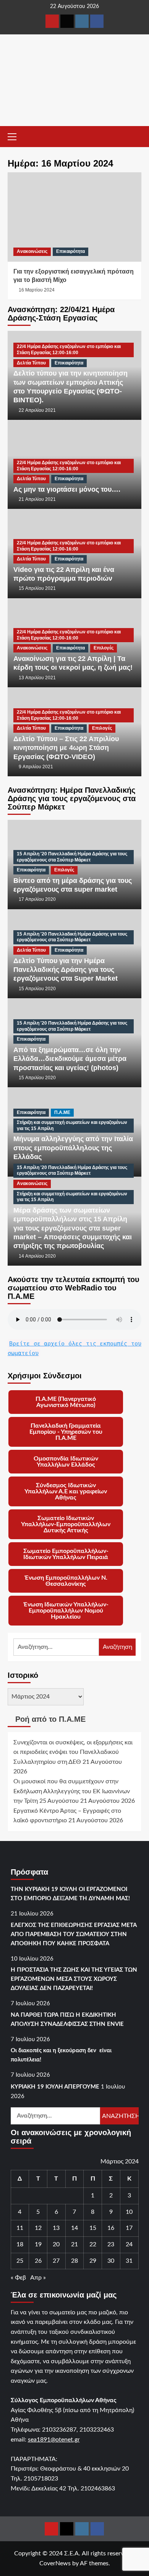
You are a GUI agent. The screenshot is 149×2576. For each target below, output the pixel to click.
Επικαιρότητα (70, 251)
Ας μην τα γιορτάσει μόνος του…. (67, 489)
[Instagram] (82, 21)
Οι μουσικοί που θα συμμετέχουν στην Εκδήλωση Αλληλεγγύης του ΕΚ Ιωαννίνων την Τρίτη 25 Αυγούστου (72, 1791)
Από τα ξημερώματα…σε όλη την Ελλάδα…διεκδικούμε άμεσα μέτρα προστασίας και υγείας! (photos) (70, 1059)
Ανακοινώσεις (32, 251)
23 (111, 2244)
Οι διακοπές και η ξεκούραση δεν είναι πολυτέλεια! (61, 2055)
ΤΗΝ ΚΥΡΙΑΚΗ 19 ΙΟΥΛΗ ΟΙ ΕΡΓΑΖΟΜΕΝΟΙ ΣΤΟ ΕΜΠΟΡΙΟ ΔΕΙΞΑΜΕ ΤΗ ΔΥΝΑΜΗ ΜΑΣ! (70, 1894)
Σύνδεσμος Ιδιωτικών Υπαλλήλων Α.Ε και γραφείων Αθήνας (66, 1491)
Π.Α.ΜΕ (62, 1112)
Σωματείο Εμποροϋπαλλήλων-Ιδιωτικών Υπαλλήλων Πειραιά (66, 1554)
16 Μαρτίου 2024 (37, 290)
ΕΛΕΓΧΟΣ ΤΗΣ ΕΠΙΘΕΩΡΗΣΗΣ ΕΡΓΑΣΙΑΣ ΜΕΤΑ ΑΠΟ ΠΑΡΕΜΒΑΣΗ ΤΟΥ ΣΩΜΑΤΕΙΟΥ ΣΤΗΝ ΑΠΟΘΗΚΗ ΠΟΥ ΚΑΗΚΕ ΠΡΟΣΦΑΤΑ (74, 1934)
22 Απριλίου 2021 (37, 410)
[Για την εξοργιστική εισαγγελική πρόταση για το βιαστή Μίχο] (74, 217)
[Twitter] (67, 21)
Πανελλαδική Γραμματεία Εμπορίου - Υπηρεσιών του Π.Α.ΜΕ (66, 1432)
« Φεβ (18, 2278)
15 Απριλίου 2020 (37, 989)
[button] (15, 136)
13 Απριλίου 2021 (37, 678)
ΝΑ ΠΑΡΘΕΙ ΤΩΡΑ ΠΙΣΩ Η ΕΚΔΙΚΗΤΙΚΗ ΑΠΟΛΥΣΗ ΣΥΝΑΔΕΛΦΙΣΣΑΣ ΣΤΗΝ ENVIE (67, 2020)
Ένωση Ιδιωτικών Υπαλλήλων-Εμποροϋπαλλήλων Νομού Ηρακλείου (66, 1611)
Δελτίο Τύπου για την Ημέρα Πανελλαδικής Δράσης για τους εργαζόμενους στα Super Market (66, 970)
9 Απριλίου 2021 (36, 767)
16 (111, 2228)
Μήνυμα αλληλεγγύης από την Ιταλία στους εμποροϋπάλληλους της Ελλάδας (73, 1148)
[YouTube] (52, 21)
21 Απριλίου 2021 (37, 499)
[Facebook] (97, 21)
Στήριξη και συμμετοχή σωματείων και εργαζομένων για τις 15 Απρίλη (72, 1125)
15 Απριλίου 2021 (37, 588)
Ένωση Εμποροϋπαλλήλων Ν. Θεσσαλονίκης (66, 1581)
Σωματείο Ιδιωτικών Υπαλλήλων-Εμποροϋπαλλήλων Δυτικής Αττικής (66, 1524)
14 (74, 2228)
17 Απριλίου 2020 (37, 899)
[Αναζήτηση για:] (56, 1647)
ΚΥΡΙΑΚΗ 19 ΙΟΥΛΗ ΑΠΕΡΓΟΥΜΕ (55, 2087)
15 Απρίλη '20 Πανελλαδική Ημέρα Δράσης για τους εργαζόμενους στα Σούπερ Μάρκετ (72, 857)
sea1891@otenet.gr (54, 2440)
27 (56, 2261)
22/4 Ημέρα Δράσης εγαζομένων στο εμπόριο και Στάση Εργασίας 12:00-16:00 (69, 350)
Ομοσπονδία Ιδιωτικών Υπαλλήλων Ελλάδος (66, 1462)
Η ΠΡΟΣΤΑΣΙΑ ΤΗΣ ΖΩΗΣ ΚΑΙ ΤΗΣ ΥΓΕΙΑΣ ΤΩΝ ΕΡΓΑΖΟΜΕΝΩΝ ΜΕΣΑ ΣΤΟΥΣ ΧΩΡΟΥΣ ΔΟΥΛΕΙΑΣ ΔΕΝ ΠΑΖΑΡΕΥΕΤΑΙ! (74, 1979)
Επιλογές (104, 648)
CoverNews (55, 2563)
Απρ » (38, 2278)
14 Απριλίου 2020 (37, 1256)
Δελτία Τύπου (31, 363)
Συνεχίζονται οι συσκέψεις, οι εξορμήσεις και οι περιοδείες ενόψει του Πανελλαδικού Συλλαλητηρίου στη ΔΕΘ (73, 1752)
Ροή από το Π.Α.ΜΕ (50, 1719)
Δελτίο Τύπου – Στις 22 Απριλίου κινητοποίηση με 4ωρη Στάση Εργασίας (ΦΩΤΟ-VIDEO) (66, 748)
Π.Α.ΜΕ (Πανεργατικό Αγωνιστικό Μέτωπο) (66, 1402)
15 (93, 2228)
